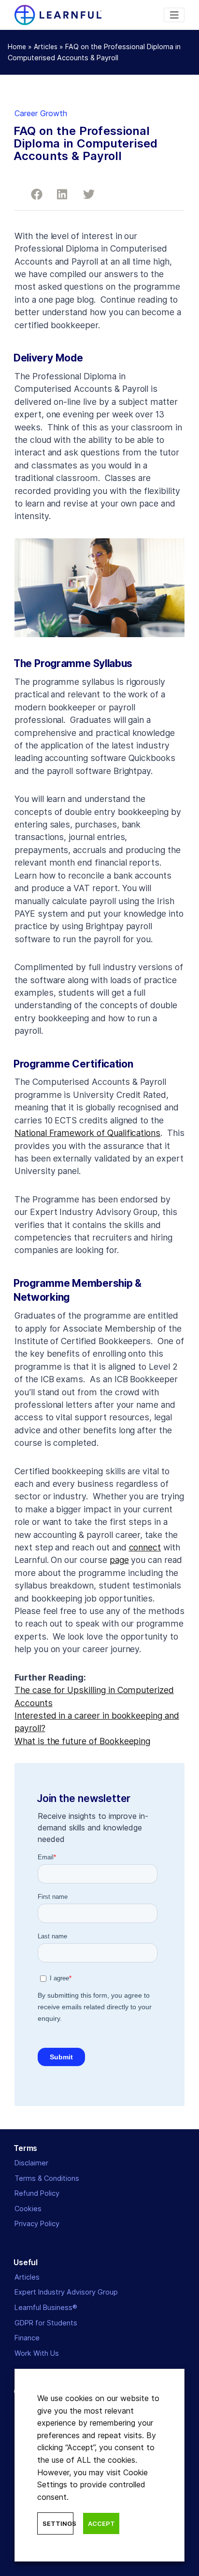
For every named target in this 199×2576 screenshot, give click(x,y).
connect (145, 1547)
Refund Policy (37, 2193)
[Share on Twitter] (85, 193)
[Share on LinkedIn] (59, 193)
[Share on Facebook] (33, 193)
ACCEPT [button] (101, 2523)
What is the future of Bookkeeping (82, 1741)
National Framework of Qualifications (87, 1133)
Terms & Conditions (47, 2178)
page (119, 1560)
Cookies (28, 2209)
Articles (46, 47)
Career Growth (41, 113)
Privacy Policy (37, 2223)
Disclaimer (31, 2163)
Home (17, 47)
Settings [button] (58, 2523)
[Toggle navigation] (174, 15)
